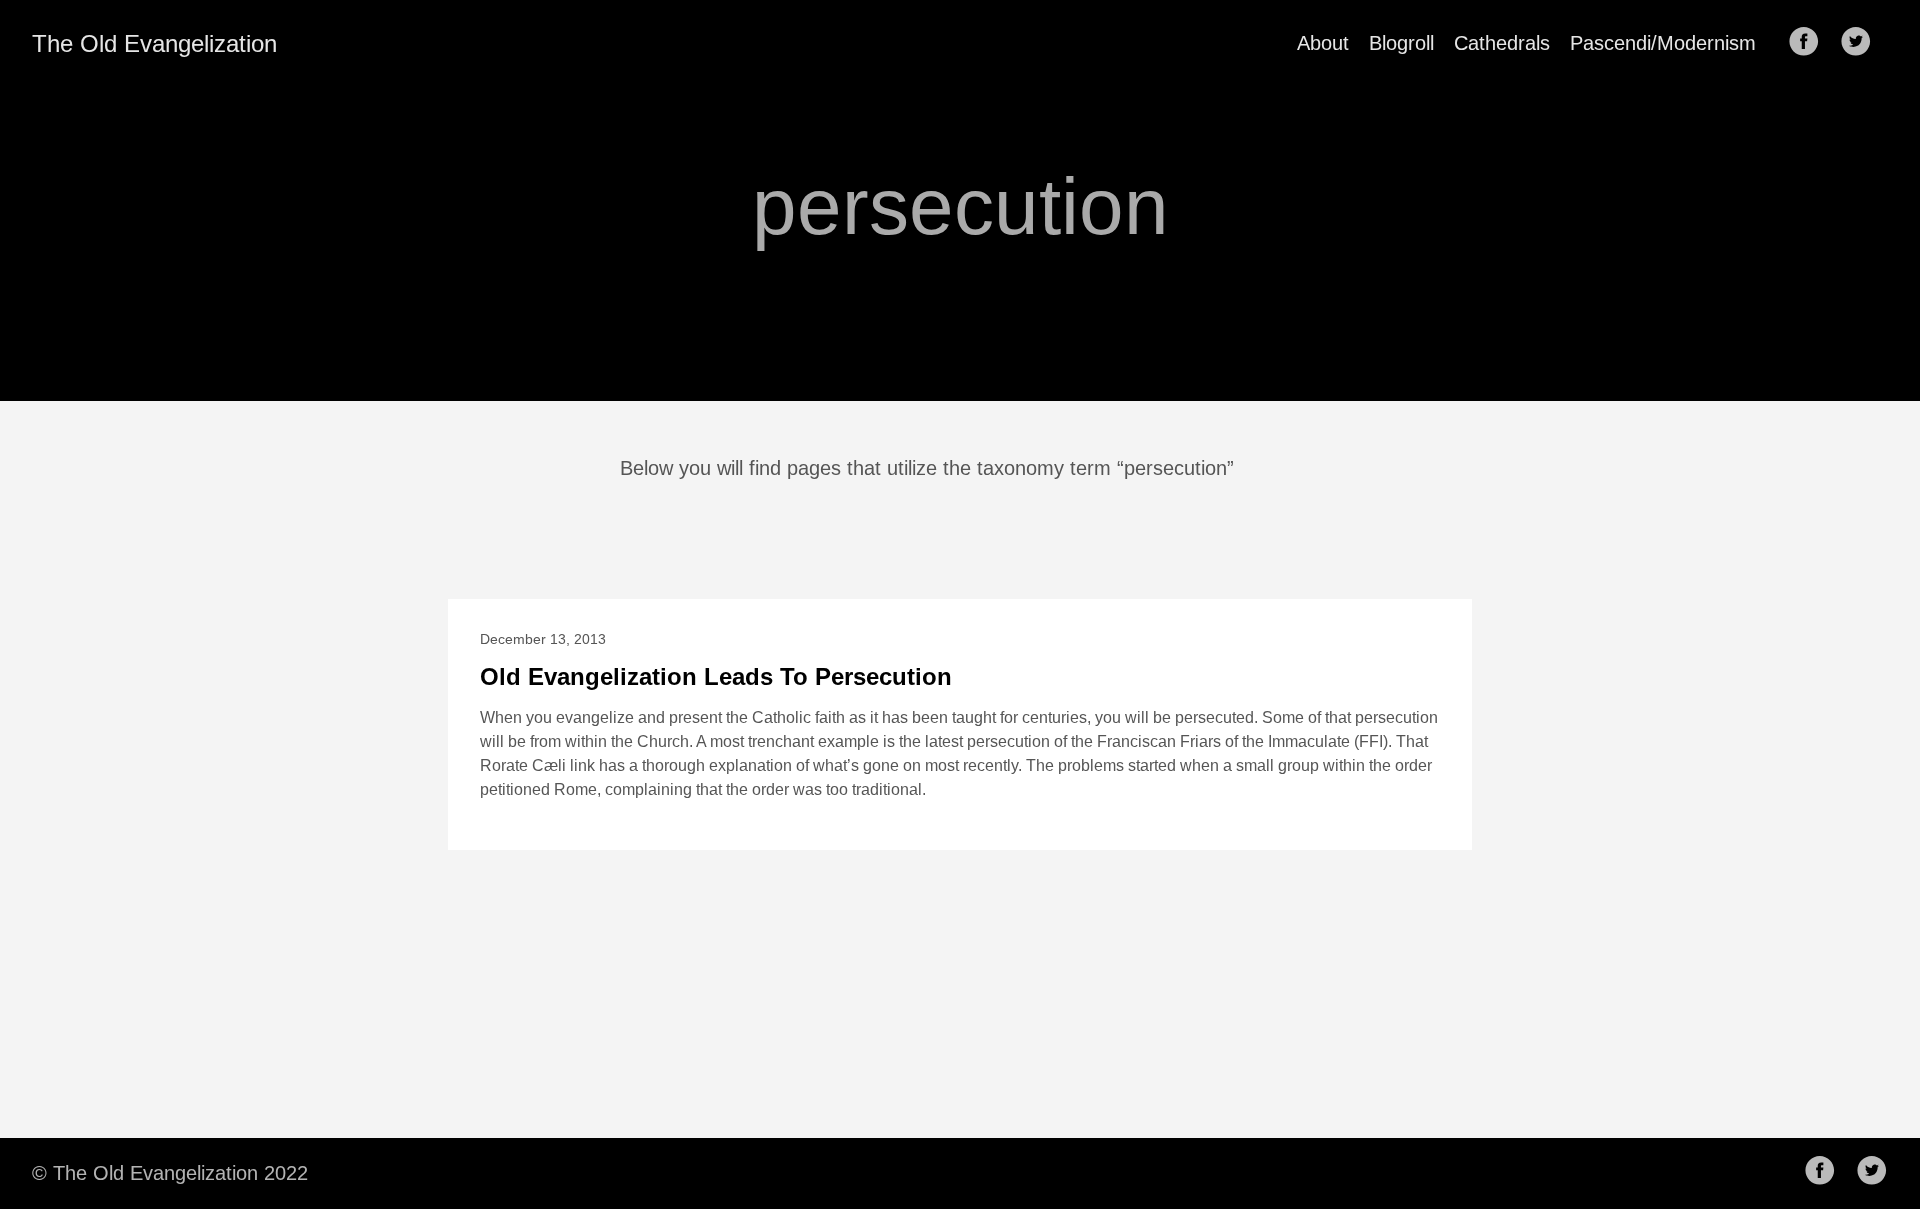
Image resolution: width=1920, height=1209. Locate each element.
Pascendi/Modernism (1663, 43)
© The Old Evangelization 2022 (170, 1173)
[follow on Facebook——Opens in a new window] (1810, 43)
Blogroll (1401, 43)
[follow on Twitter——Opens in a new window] (1862, 43)
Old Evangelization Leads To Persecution (716, 676)
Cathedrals (1502, 43)
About (1323, 43)
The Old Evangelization (154, 43)
